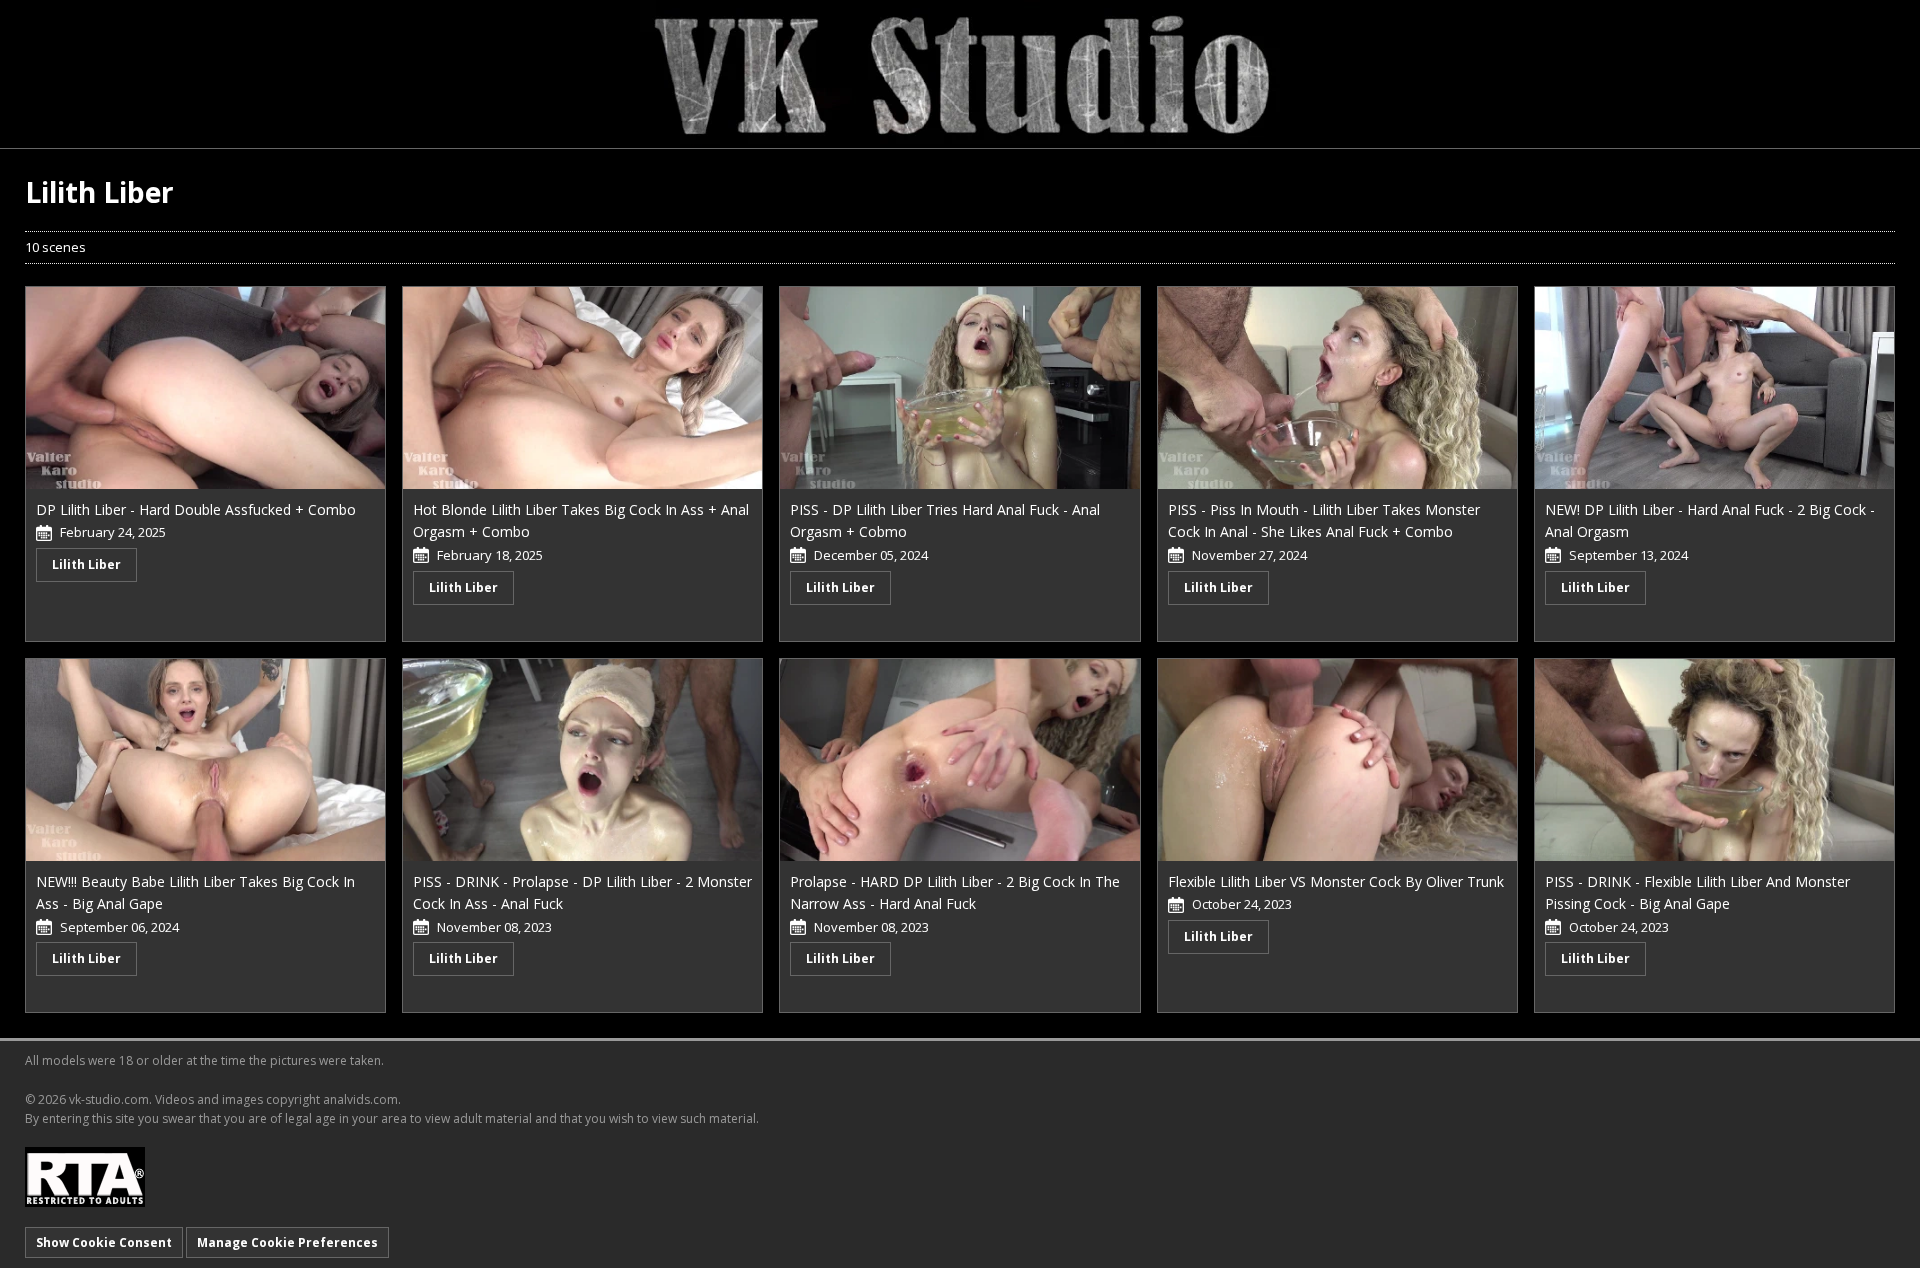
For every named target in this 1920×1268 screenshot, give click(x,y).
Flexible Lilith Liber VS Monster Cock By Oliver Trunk (1336, 881)
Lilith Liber (86, 564)
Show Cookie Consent (104, 1242)
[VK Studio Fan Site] (960, 73)
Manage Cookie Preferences (287, 1242)
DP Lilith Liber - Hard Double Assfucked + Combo (196, 509)
